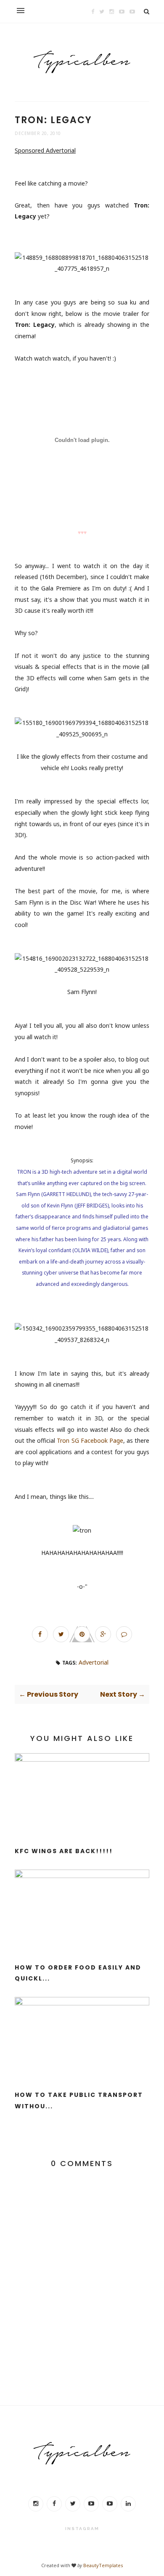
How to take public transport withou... (79, 2100)
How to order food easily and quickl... (78, 1973)
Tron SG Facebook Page (90, 1440)
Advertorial (94, 1662)
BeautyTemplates (103, 2565)
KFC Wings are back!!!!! (64, 1851)
